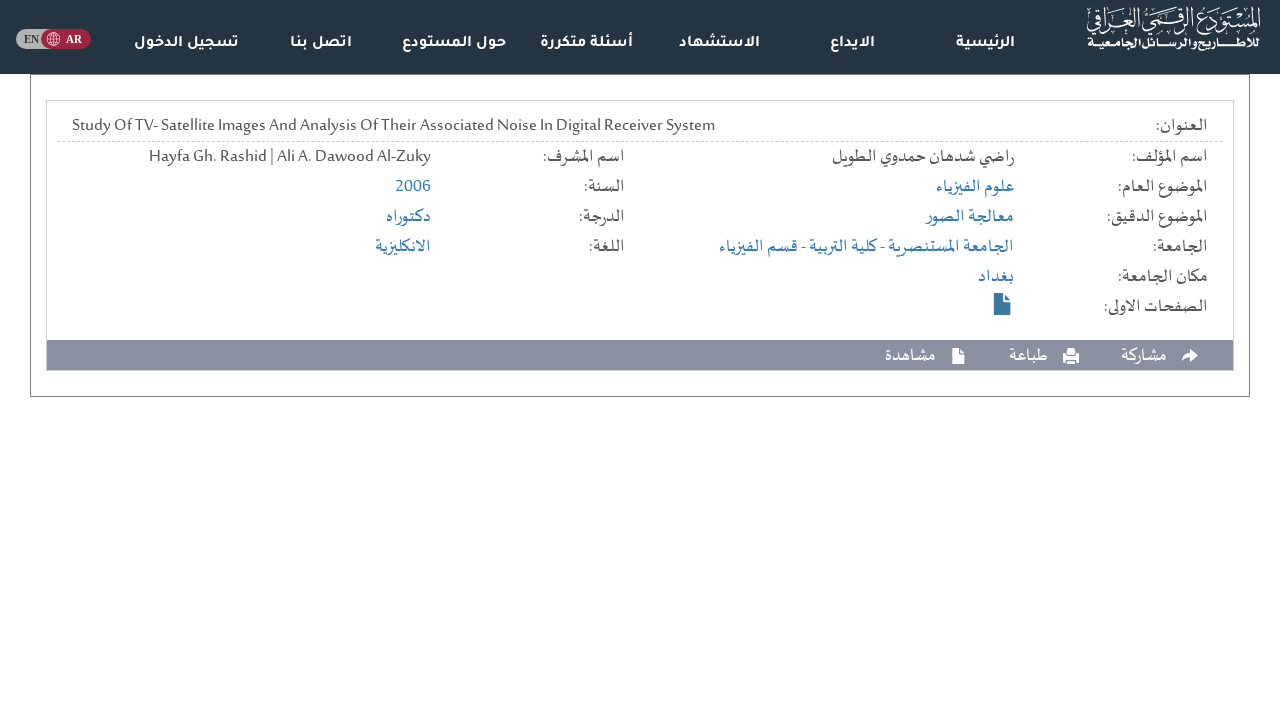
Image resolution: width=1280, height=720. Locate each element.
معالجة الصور (969, 217)
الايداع (852, 44)
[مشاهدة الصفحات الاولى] (1003, 304)
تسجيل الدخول (186, 44)
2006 (413, 187)
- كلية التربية (848, 247)
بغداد (996, 277)
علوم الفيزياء (975, 187)
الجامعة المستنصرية (951, 247)
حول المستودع (454, 44)
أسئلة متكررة (586, 44)
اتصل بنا (321, 44)
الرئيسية (985, 44)
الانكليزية (403, 247)
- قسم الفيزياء (764, 247)
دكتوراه (408, 217)
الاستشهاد (719, 44)
